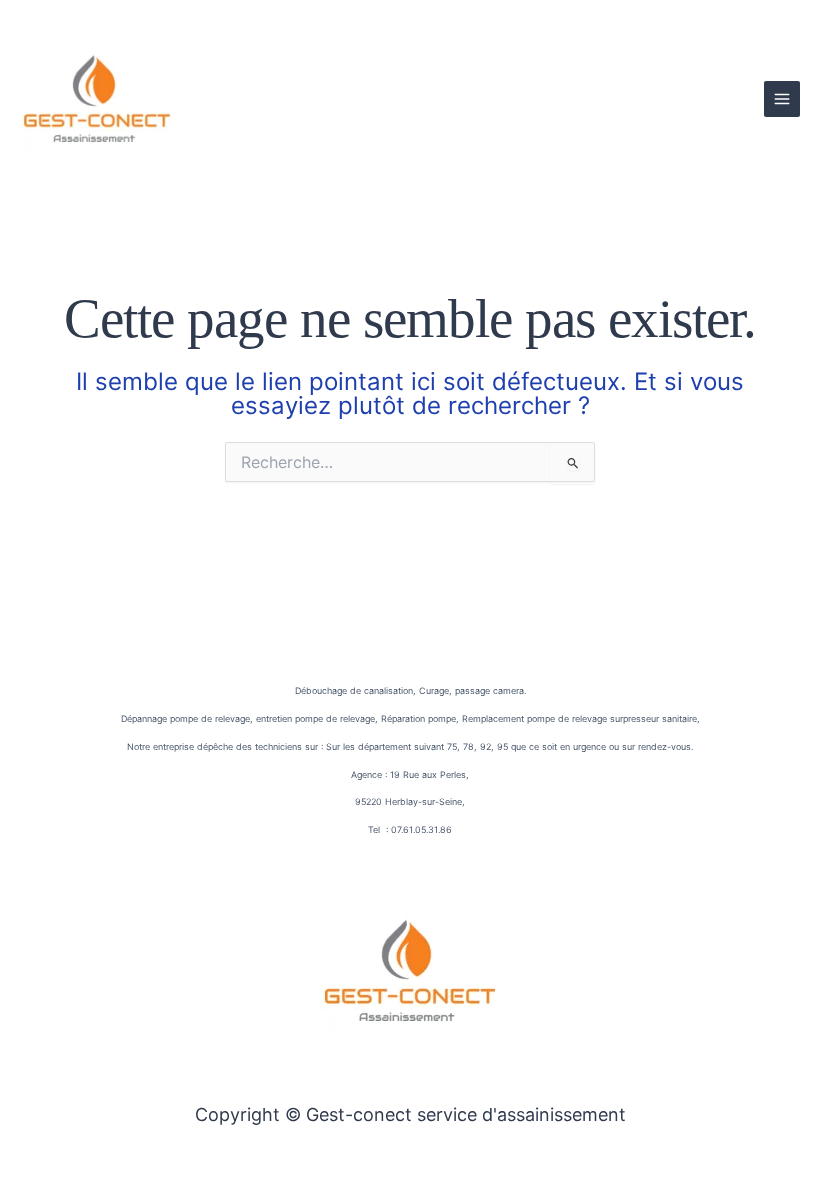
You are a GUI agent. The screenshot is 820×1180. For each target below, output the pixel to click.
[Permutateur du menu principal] (782, 99)
